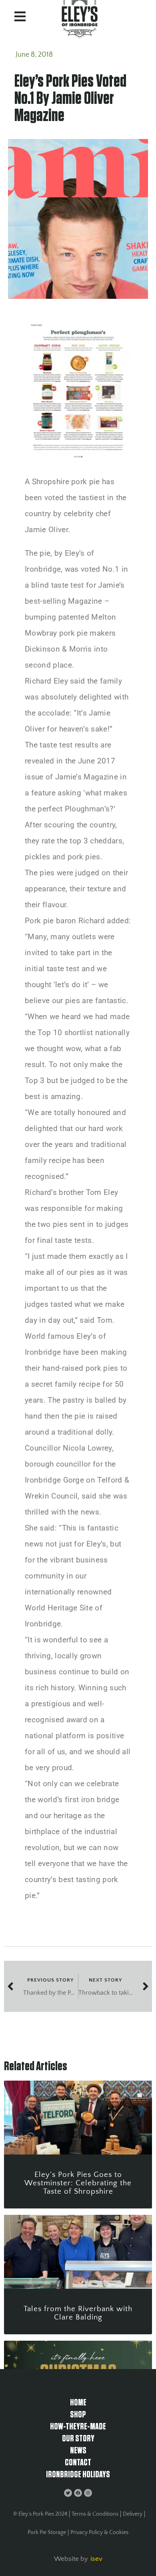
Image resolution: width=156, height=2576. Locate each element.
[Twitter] (68, 2493)
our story (78, 2439)
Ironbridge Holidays (78, 2475)
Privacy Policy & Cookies (99, 2532)
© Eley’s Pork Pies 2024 (40, 2514)
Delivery (133, 2514)
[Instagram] (88, 2493)
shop (78, 2415)
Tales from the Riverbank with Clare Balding (78, 2313)
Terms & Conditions (95, 2514)
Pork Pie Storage (47, 2532)
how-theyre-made (78, 2427)
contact (78, 2463)
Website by (71, 2559)
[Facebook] (78, 2493)
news (78, 2451)
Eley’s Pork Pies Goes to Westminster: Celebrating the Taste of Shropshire (78, 2183)
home (78, 2403)
